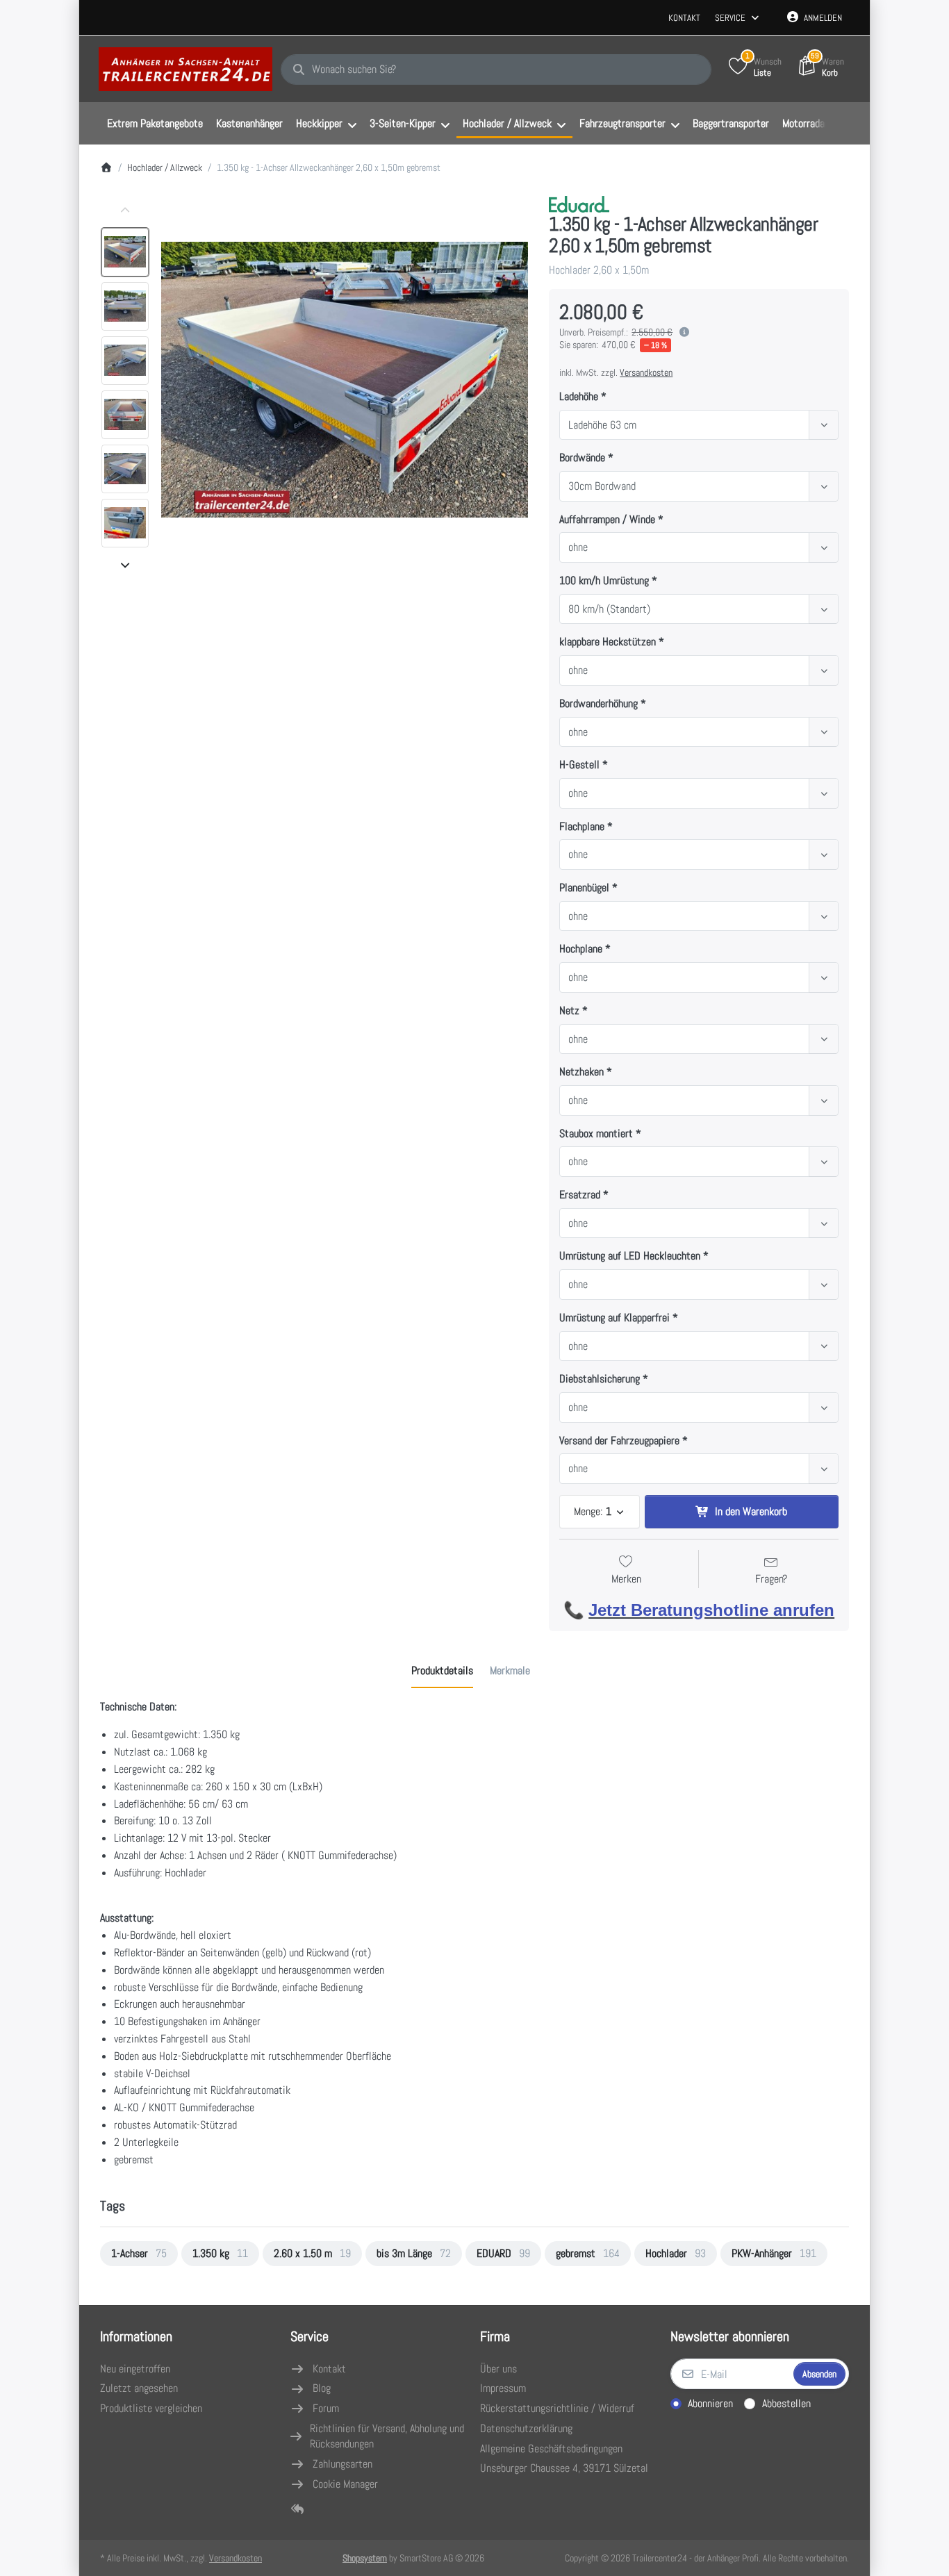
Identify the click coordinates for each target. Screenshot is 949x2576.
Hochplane (581, 949)
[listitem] (345, 380)
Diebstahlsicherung (600, 1379)
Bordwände (582, 458)
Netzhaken (581, 1072)
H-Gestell (579, 765)
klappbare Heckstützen (608, 642)
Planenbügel (584, 888)
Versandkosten (646, 372)
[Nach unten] (125, 565)
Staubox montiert (596, 1134)
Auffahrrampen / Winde (607, 520)
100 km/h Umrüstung (604, 581)
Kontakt (684, 18)
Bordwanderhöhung (599, 704)
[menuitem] (155, 124)
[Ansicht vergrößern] (345, 380)
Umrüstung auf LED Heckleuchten (630, 1256)
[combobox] (496, 69)
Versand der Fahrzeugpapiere (619, 1441)
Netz (569, 1011)
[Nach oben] (125, 210)
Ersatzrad (580, 1195)
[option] (125, 252)
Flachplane (582, 827)
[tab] (442, 1671)
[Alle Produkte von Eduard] (579, 203)
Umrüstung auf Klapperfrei (614, 1318)
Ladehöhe (579, 397)
